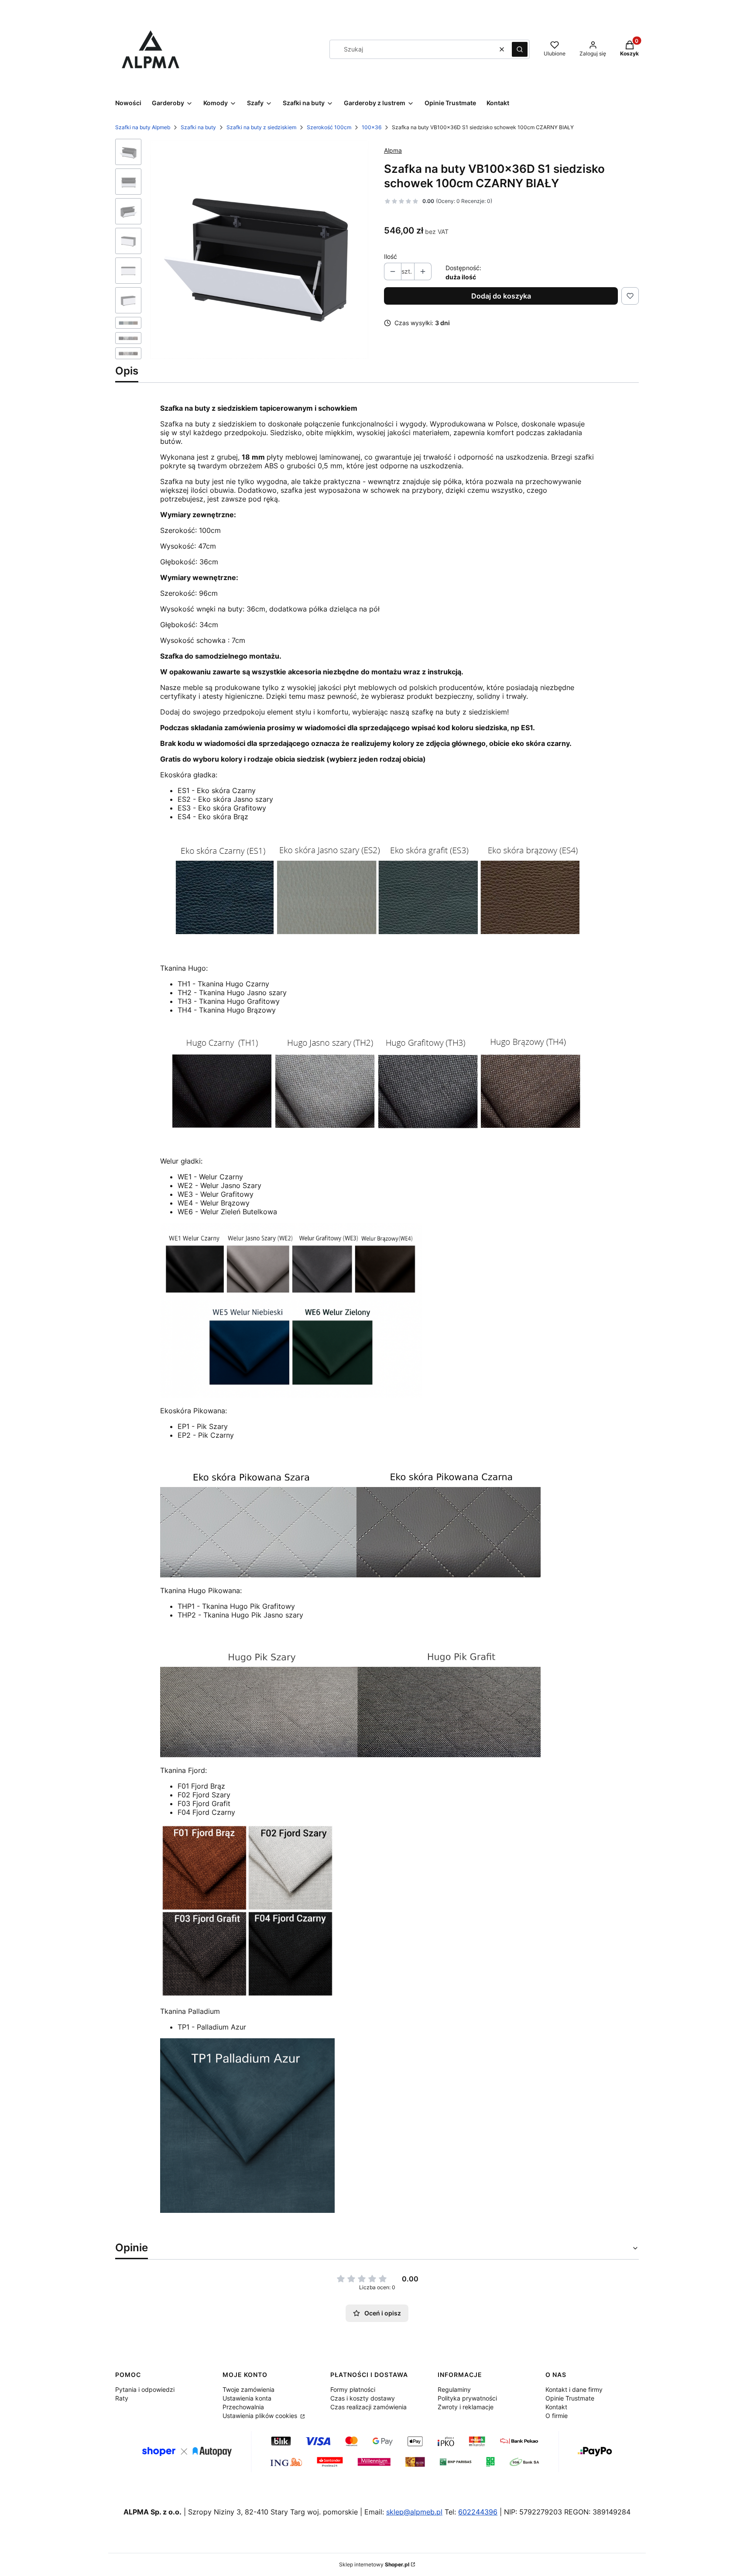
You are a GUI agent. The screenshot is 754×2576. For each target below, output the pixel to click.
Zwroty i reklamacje (466, 2407)
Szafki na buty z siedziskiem (261, 127)
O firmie (557, 2416)
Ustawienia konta (247, 2398)
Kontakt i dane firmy (574, 2389)
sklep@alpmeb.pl (414, 2512)
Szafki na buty (198, 127)
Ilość (391, 256)
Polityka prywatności (467, 2398)
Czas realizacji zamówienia (368, 2407)
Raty (122, 2398)
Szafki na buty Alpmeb (143, 127)
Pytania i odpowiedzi (145, 2389)
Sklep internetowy (374, 2564)
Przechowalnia (243, 2407)
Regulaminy (454, 2389)
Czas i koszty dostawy (363, 2398)
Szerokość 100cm (329, 127)
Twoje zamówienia (248, 2389)
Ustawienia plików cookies (261, 2416)
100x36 (372, 127)
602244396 (478, 2512)
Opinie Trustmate (570, 2398)
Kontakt (556, 2407)
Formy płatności (353, 2389)
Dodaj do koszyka (501, 296)
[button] (520, 49)
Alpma (393, 150)
